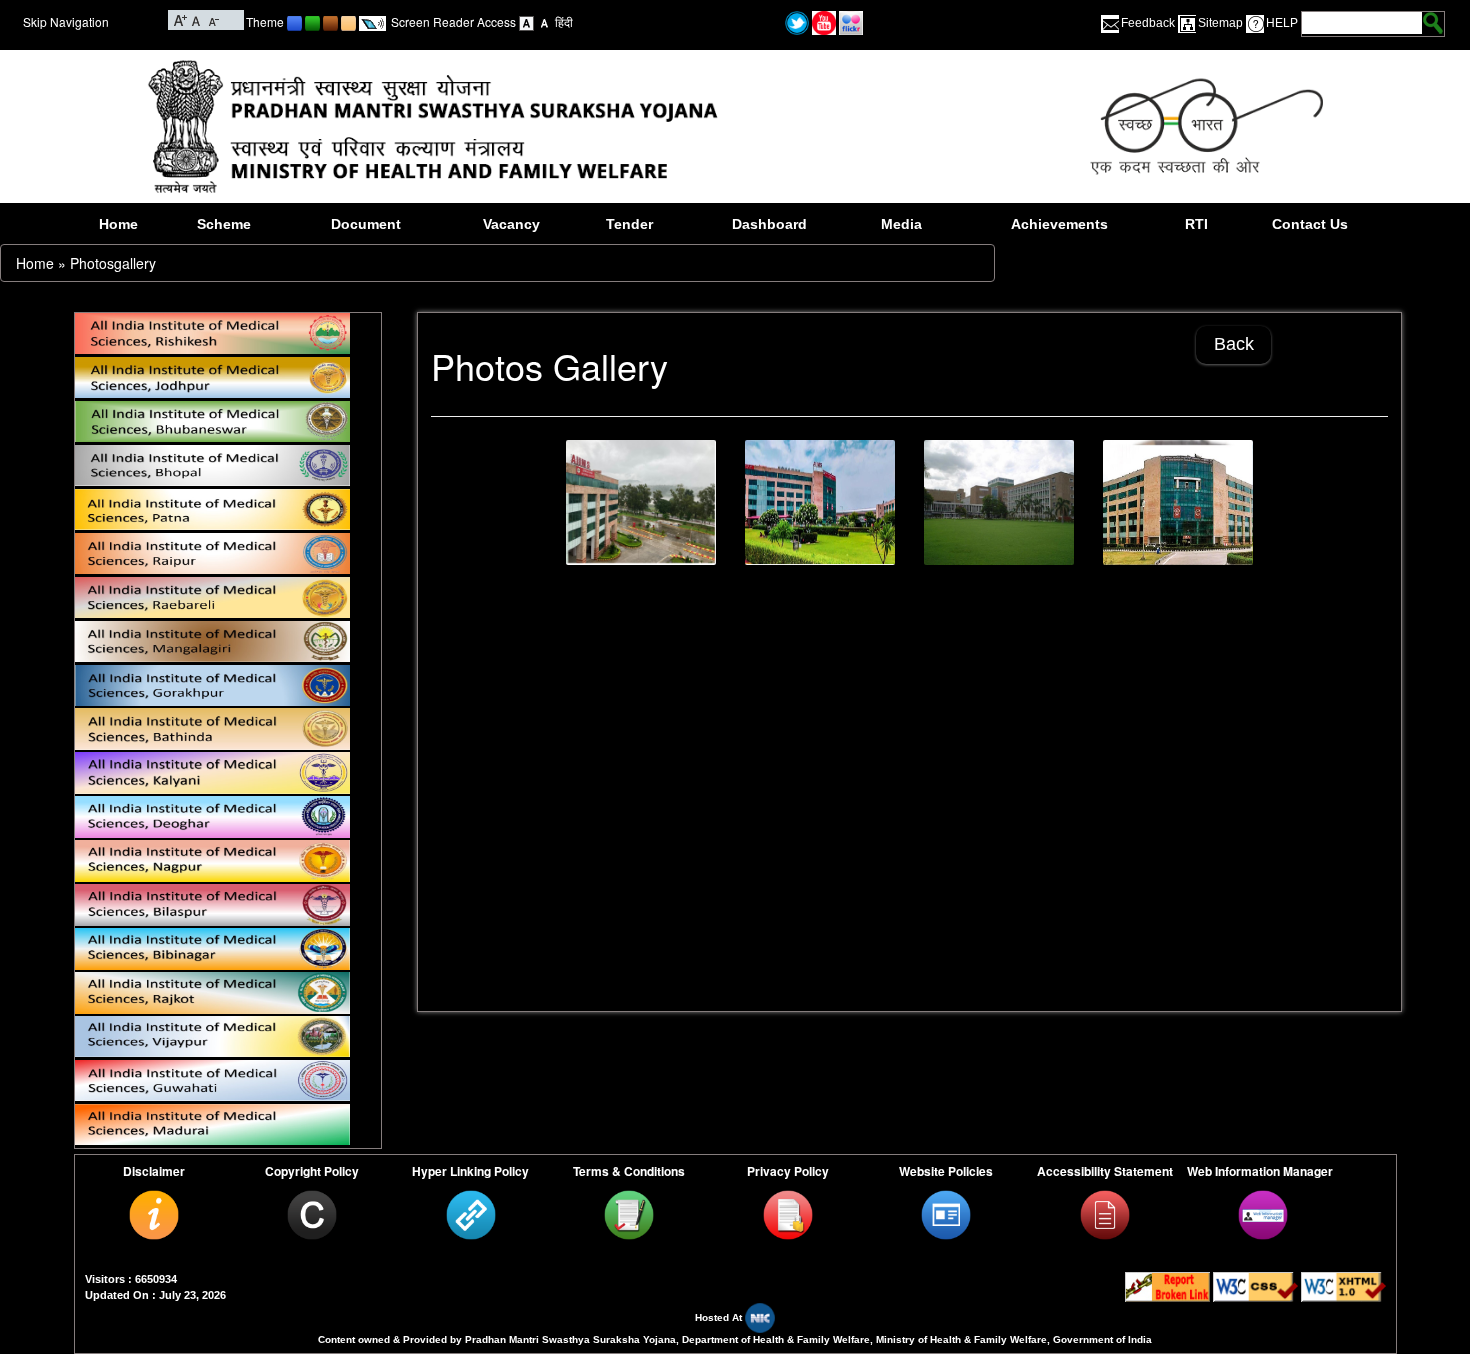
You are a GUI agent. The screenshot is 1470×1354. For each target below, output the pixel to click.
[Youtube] (824, 20)
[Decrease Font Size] (212, 18)
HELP (1282, 23)
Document (366, 224)
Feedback (1148, 23)
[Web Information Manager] (1263, 1214)
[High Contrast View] (544, 21)
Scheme (224, 224)
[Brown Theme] (330, 21)
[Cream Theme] (348, 21)
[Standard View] (526, 21)
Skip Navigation (66, 21)
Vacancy (511, 224)
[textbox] (1362, 23)
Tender (629, 224)
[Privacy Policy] (788, 1214)
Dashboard (769, 224)
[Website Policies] (946, 1214)
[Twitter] (797, 20)
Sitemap (1220, 23)
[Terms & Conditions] (629, 1214)
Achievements (1059, 224)
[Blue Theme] (294, 21)
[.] (641, 502)
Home (118, 224)
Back (1234, 344)
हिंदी (564, 21)
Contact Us (1310, 224)
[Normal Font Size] (196, 18)
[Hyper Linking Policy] (471, 1214)
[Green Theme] (312, 21)
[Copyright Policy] (312, 1214)
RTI (1196, 224)
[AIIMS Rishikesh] (999, 502)
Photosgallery (113, 263)
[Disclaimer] (154, 1214)
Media (901, 224)
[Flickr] (851, 20)
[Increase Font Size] (180, 18)
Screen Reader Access (453, 21)
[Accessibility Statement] (1105, 1214)
